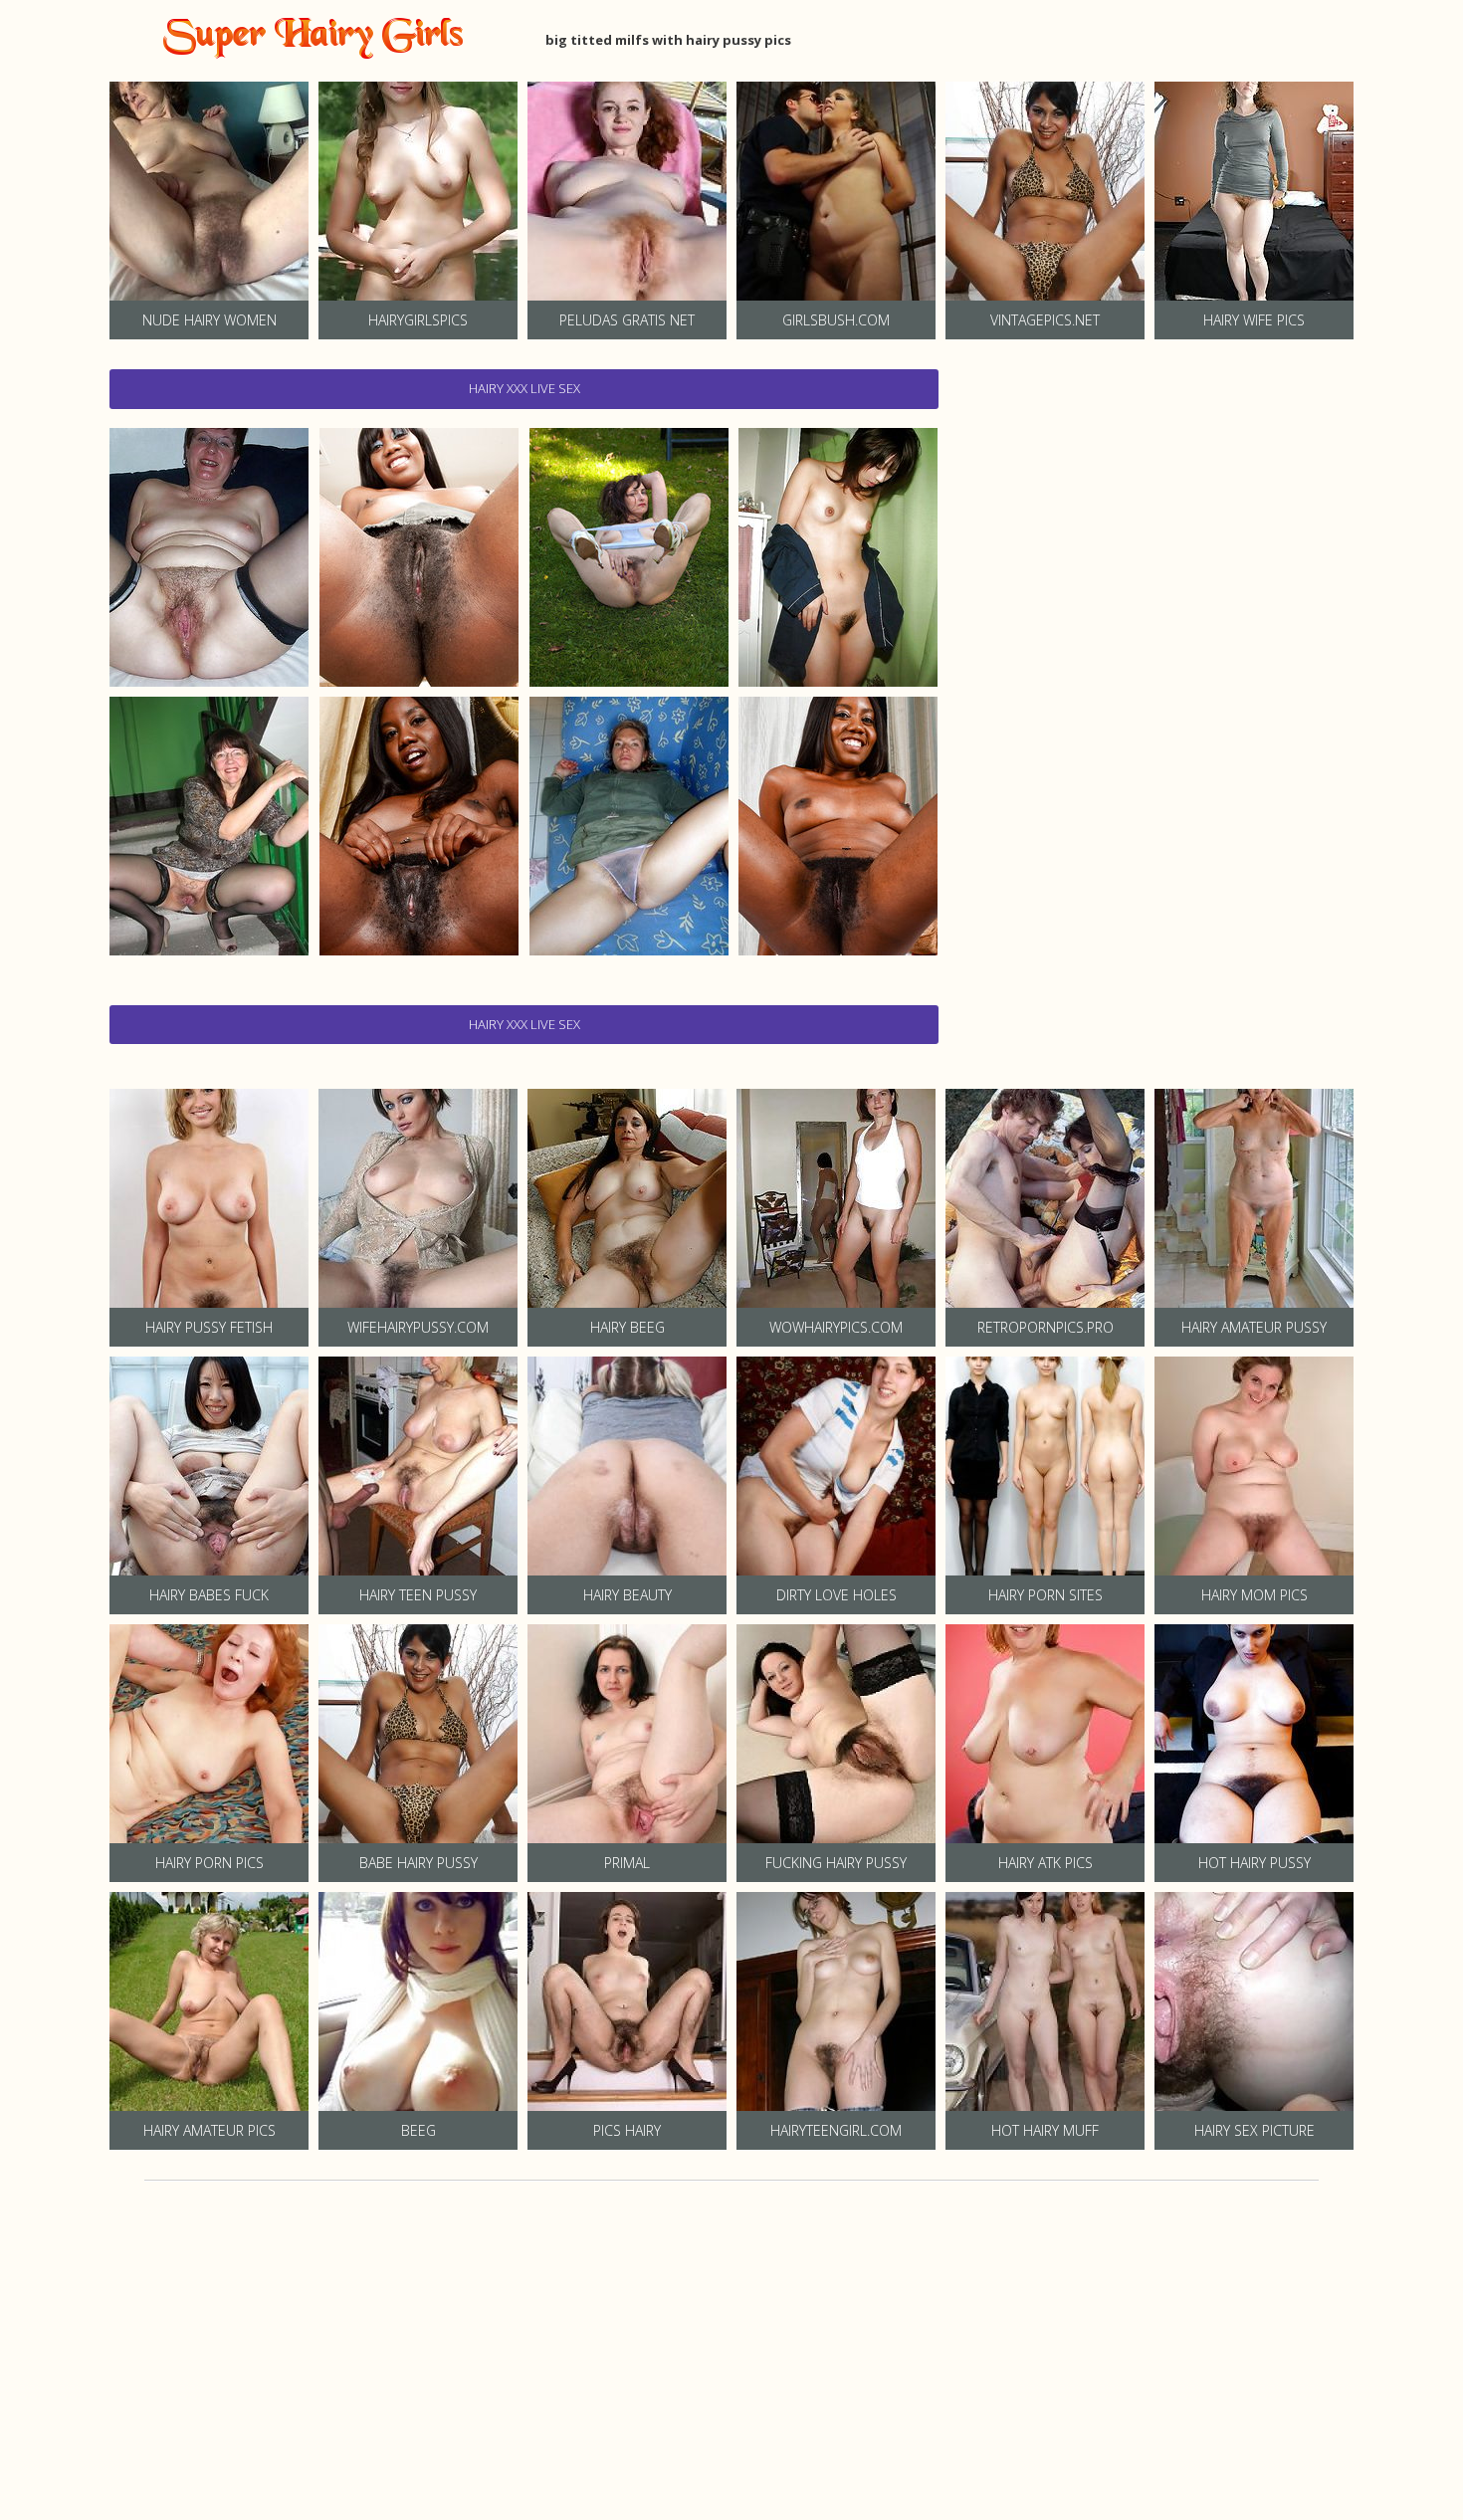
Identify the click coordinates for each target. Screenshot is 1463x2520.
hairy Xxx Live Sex (524, 388)
